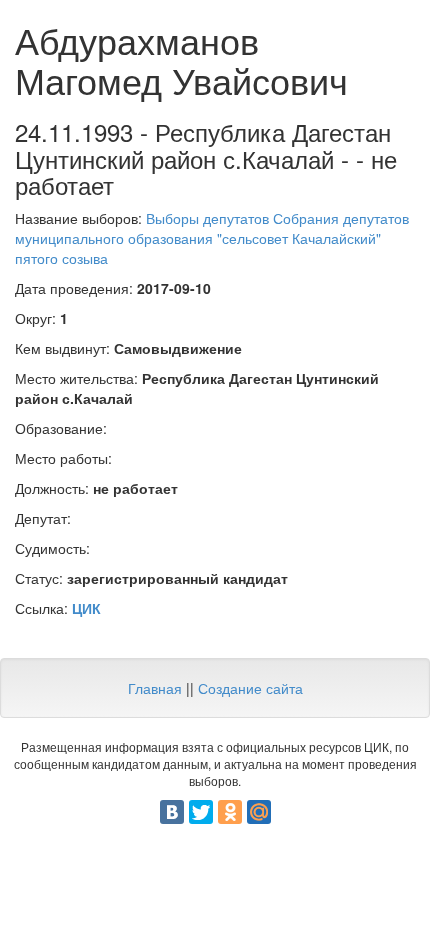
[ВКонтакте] (172, 812)
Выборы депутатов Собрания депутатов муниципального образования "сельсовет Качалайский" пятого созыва (212, 238)
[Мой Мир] (259, 812)
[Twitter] (201, 812)
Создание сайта (250, 688)
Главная (155, 688)
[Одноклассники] (230, 812)
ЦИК (86, 608)
